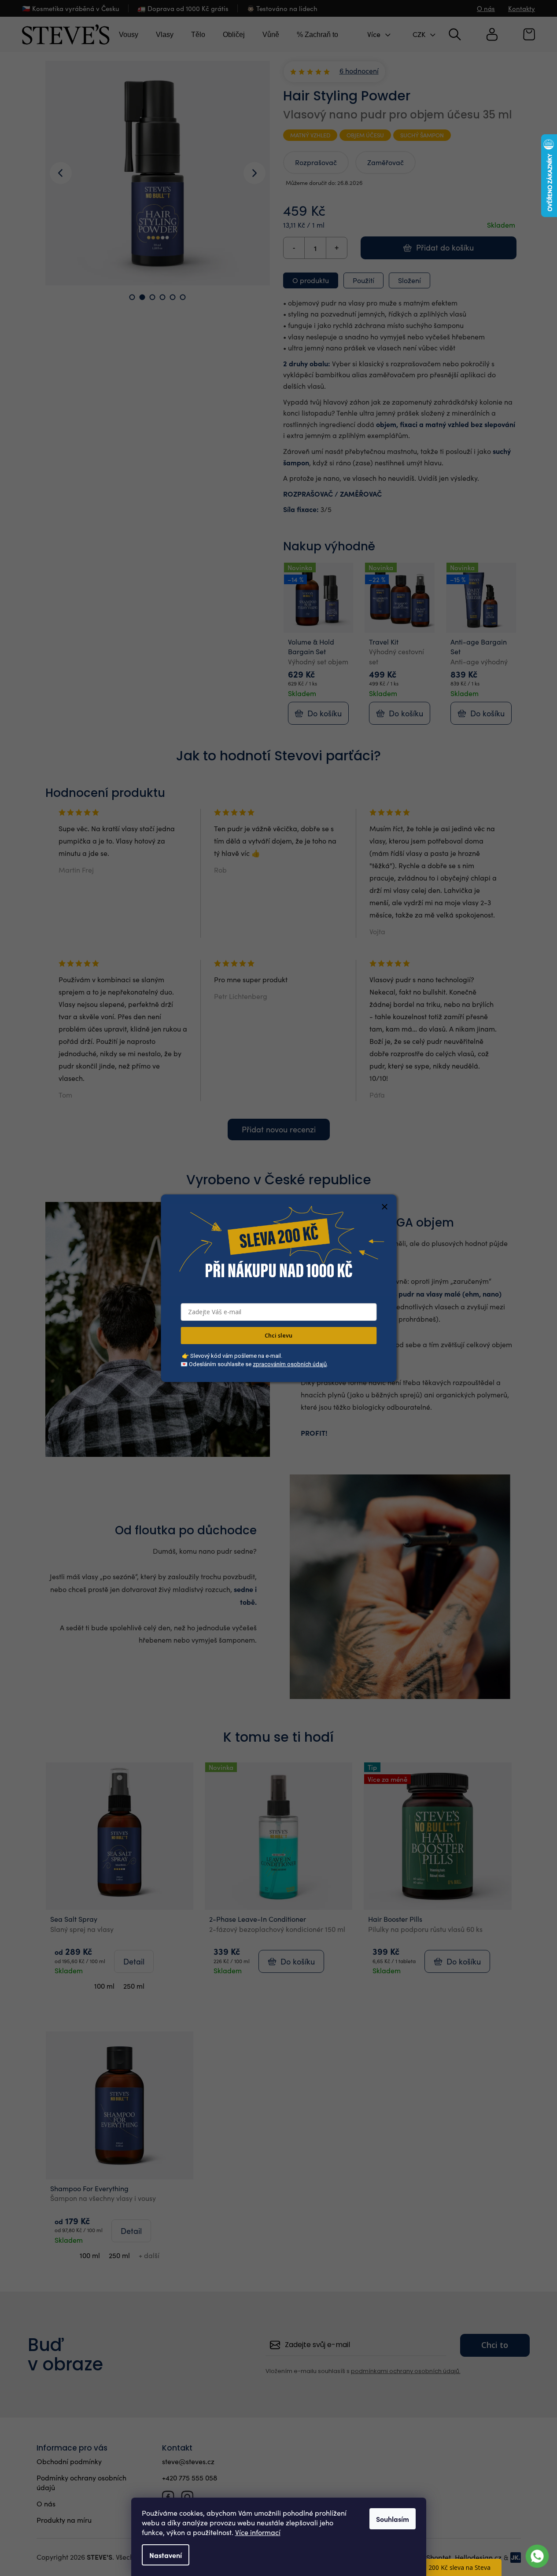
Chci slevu (278, 1335)
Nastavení (166, 2555)
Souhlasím (393, 2519)
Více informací (258, 2532)
